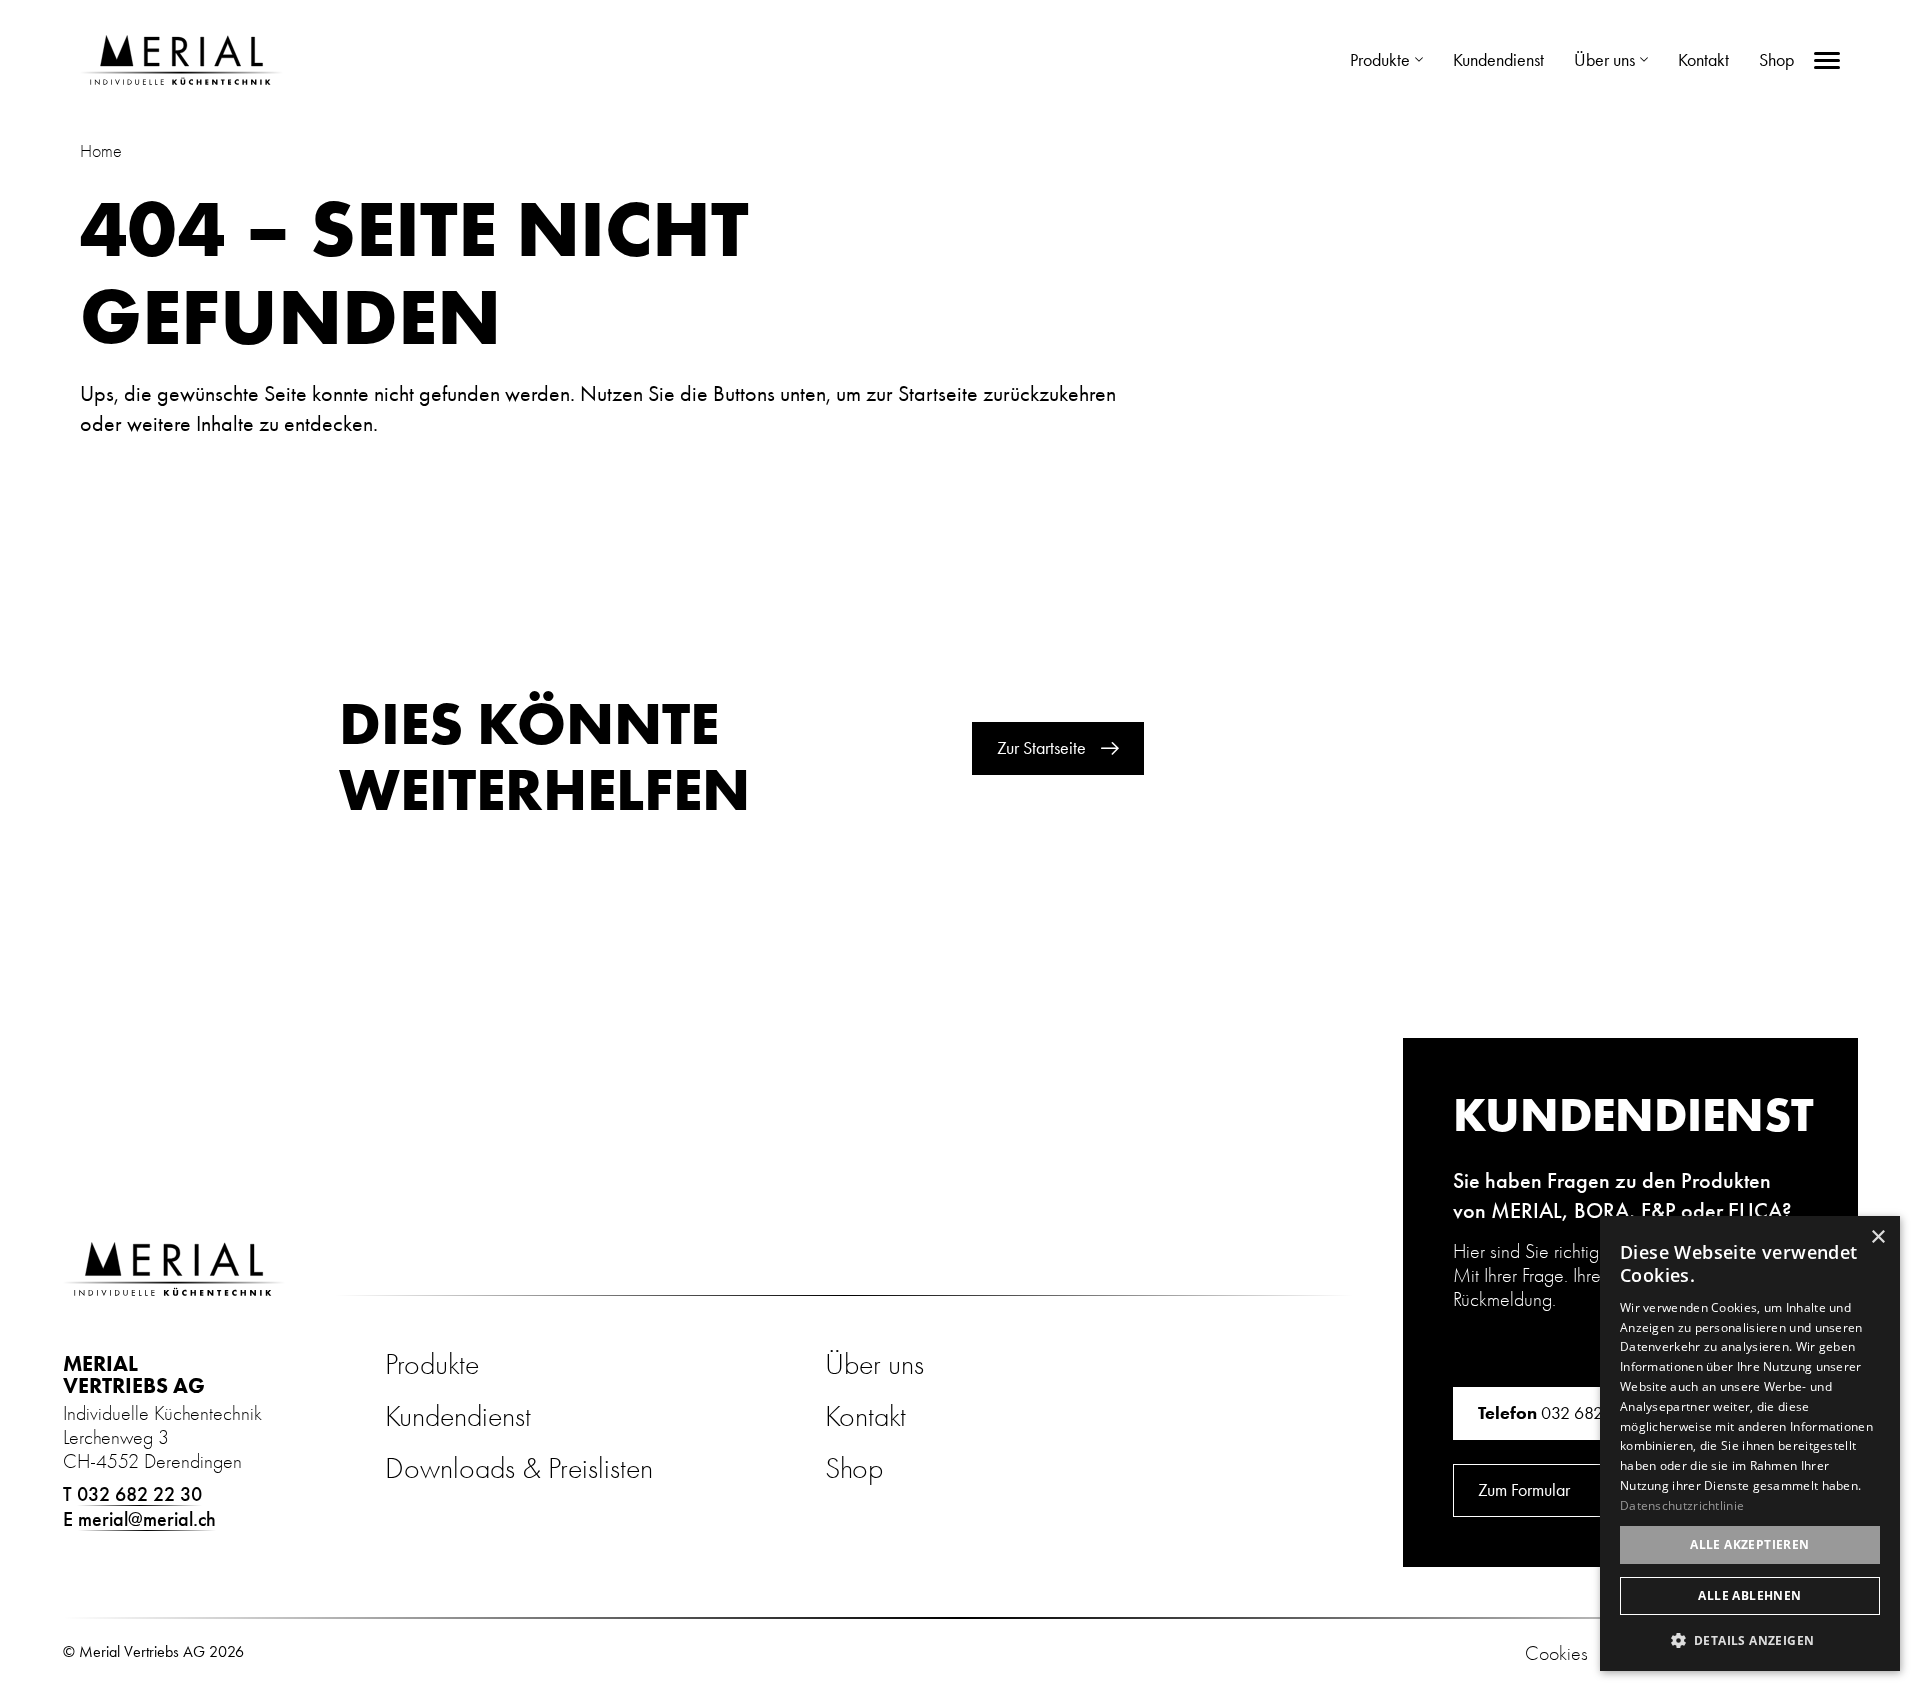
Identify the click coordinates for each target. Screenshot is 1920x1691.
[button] (1750, 1639)
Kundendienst (458, 1416)
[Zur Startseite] (181, 60)
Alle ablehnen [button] (1749, 1595)
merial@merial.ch (147, 1519)
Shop (854, 1468)
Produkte (432, 1364)
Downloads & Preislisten (519, 1468)
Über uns (874, 1364)
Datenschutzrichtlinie (1682, 1505)
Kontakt (865, 1416)
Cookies (1556, 1653)
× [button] (1877, 1237)
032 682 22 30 (139, 1494)
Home (101, 151)
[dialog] (1750, 1443)
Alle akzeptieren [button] (1749, 1544)
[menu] (1827, 60)
